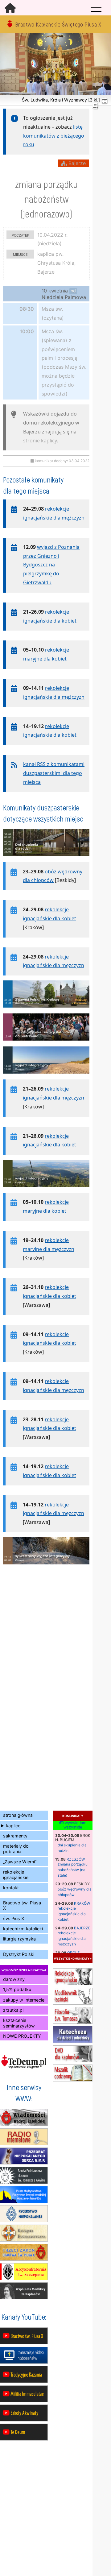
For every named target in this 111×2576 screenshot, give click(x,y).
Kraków (82, 1903)
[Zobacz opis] (46, 859)
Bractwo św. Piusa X (22, 1905)
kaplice (13, 1826)
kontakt (11, 1888)
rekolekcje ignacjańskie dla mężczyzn (72, 1938)
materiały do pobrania (16, 1849)
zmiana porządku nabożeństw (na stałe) (73, 1870)
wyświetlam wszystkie (75, 1825)
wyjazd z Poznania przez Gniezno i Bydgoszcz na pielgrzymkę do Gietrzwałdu (51, 565)
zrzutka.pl (13, 2010)
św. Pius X (14, 1918)
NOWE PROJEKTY (22, 2036)
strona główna (18, 1815)
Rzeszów (76, 1859)
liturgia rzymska (19, 1939)
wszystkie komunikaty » (73, 1958)
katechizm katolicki (23, 1929)
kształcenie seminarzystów (19, 2023)
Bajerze (82, 1928)
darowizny (14, 1979)
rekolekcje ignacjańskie (16, 1874)
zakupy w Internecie (24, 2000)
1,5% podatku (17, 1989)
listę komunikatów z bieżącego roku (54, 136)
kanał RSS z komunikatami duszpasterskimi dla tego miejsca (54, 773)
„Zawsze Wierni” (20, 1862)
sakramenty (15, 1836)
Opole (73, 1953)
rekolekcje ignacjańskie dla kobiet (72, 1914)
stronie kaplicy (40, 441)
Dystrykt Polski (19, 1954)
